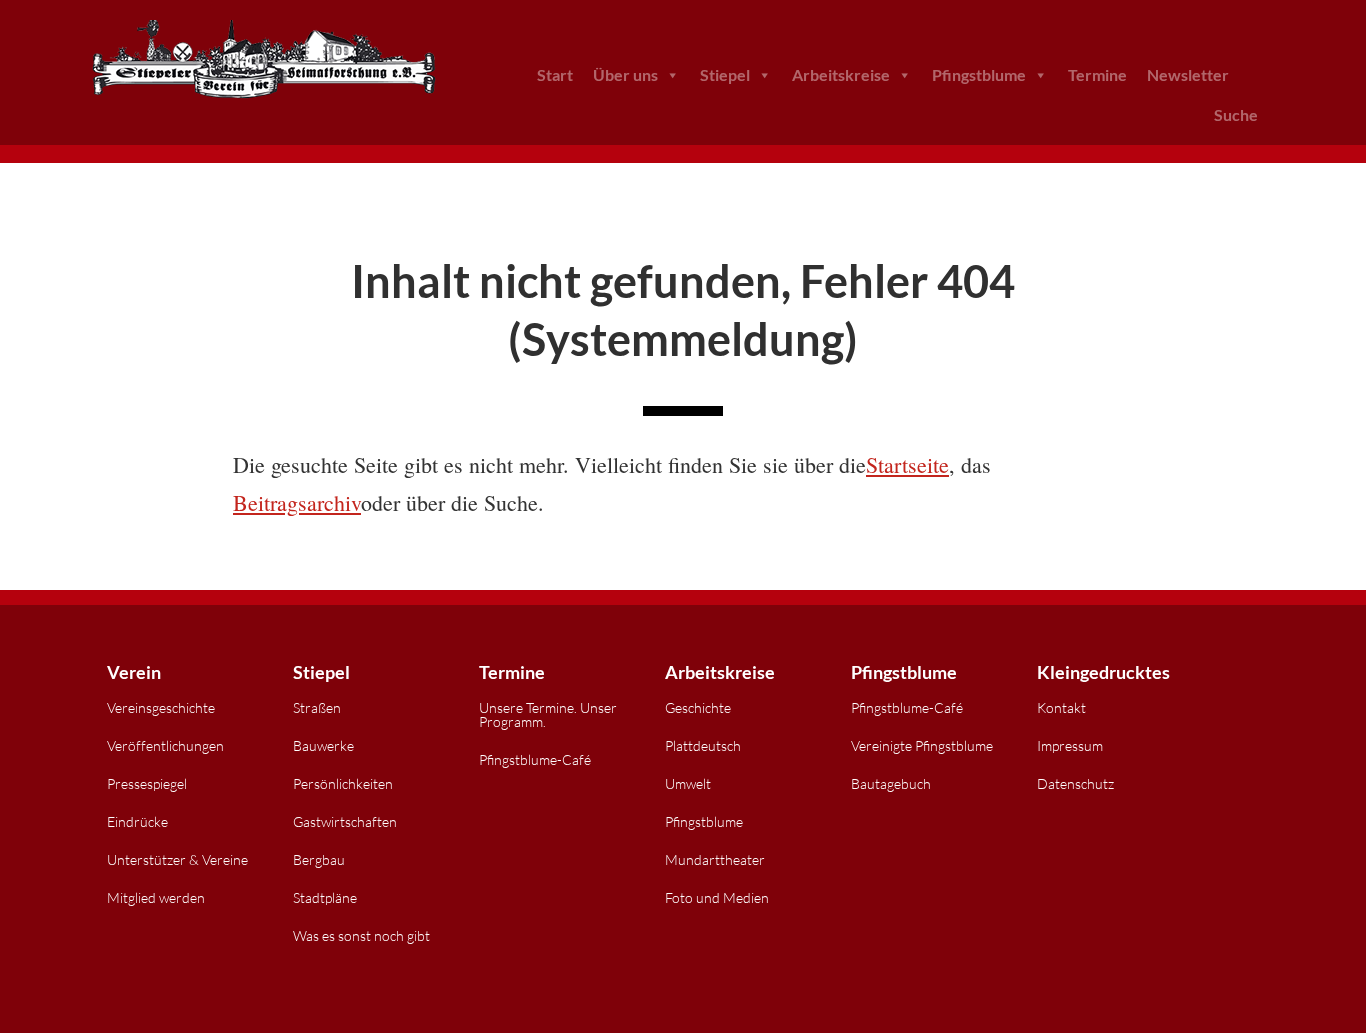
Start (555, 74)
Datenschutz (1075, 783)
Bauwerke (323, 745)
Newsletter (1188, 74)
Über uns (625, 74)
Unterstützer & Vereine (177, 859)
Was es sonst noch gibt (361, 935)
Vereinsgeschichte (161, 707)
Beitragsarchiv (297, 502)
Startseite (907, 464)
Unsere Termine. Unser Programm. (548, 714)
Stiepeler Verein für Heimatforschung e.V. (263, 60)
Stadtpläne (325, 897)
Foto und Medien (717, 897)
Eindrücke (137, 821)
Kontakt (1061, 707)
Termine (1097, 74)
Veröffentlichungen (165, 745)
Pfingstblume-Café (535, 759)
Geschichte (698, 707)
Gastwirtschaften (345, 821)
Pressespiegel (147, 783)
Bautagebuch (891, 783)
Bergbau (319, 859)
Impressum (1070, 745)
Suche (1236, 114)
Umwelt (688, 783)
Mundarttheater (715, 859)
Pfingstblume (979, 74)
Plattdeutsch (703, 745)
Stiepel (725, 74)
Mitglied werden (156, 897)
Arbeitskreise (841, 74)
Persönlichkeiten (343, 783)
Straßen (317, 707)
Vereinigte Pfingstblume (922, 745)
